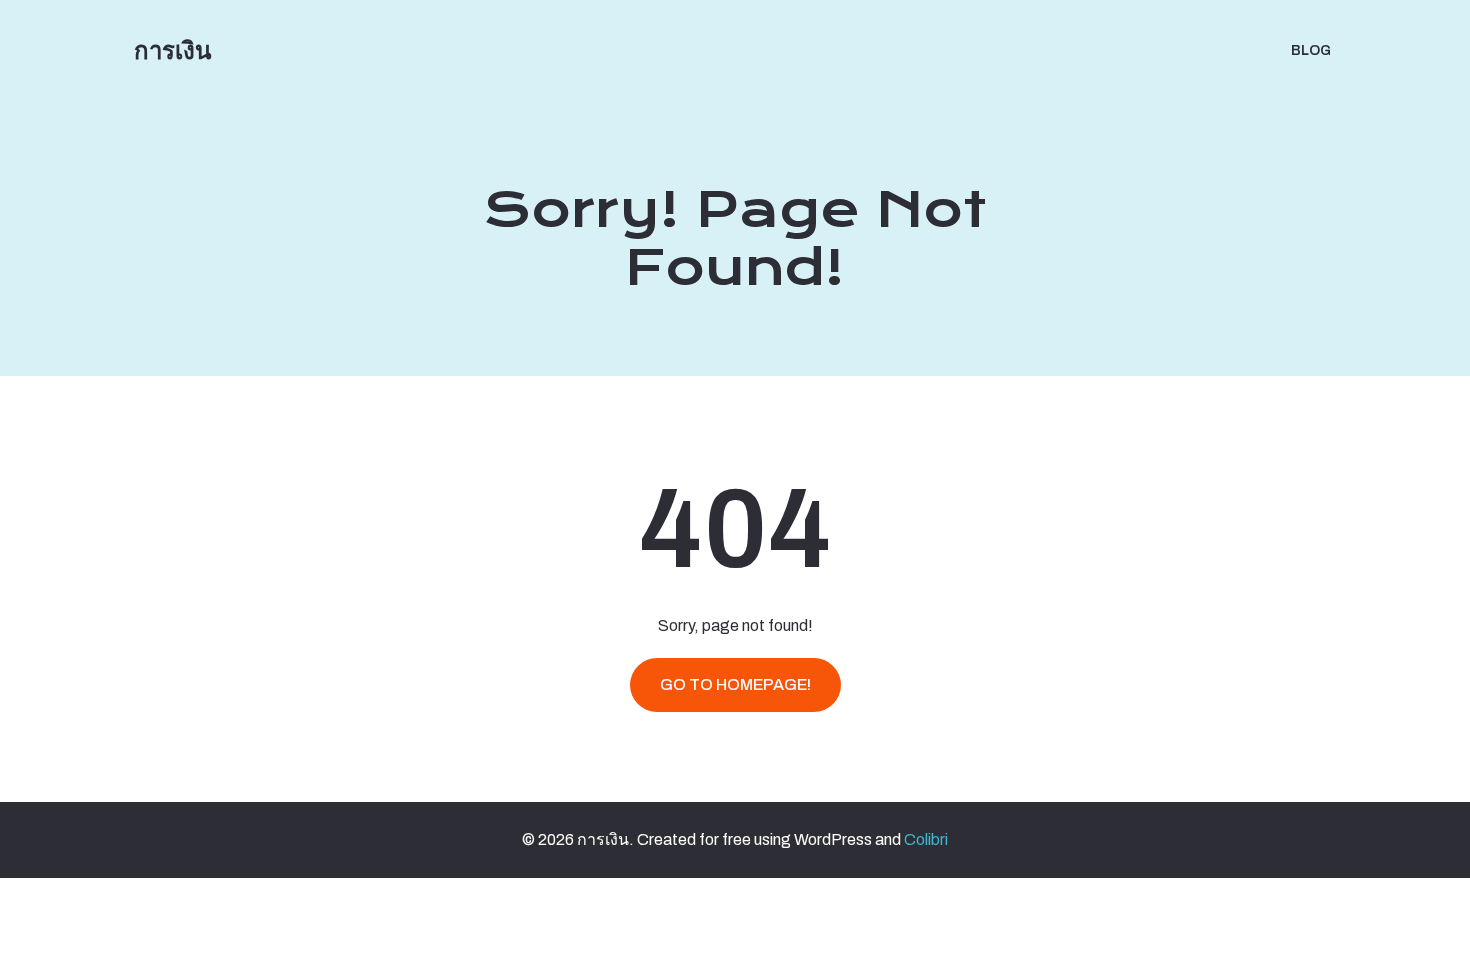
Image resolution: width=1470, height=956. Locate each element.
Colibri (926, 839)
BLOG (1311, 50)
